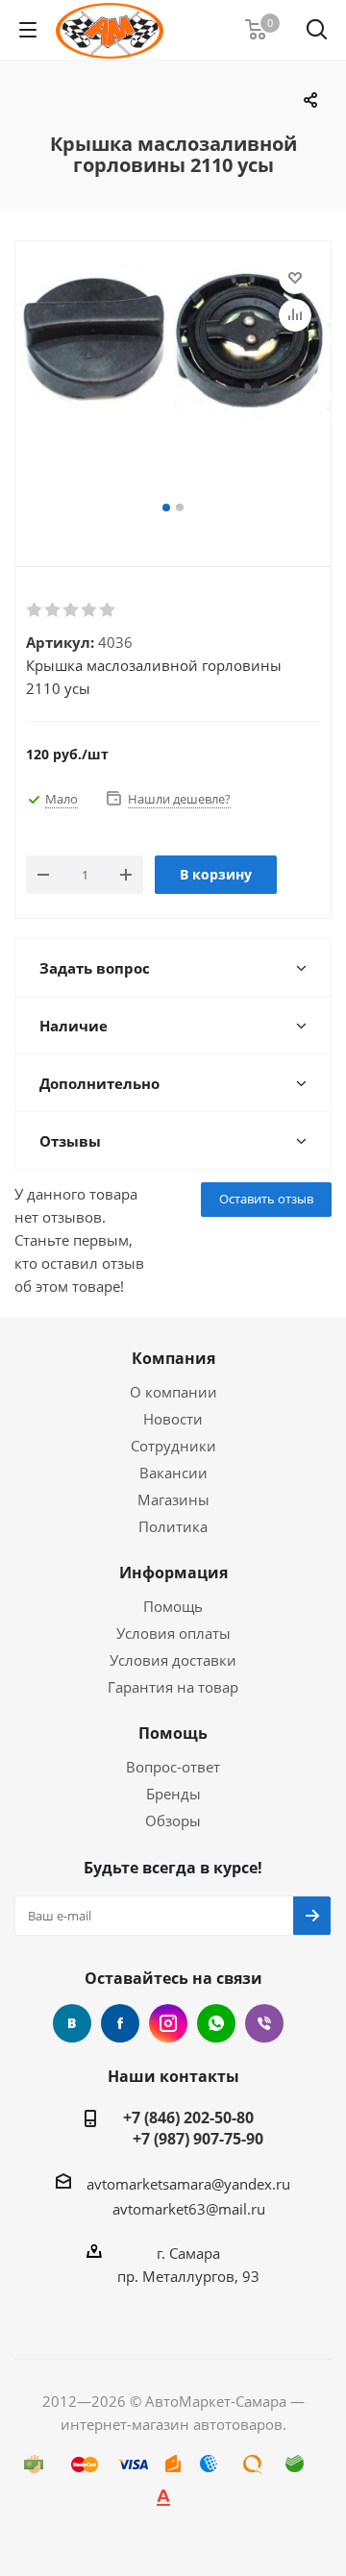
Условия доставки (173, 1660)
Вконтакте (72, 2023)
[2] (53, 610)
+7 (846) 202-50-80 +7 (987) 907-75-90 (188, 2128)
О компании (173, 1392)
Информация (173, 1573)
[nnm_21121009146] (173, 381)
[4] (90, 610)
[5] (108, 610)
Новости (173, 1419)
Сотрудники (173, 1446)
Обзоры (173, 1821)
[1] (35, 610)
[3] (72, 610)
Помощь (173, 1606)
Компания (173, 1358)
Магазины (173, 1499)
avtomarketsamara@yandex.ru (188, 2184)
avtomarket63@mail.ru (189, 2209)
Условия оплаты (173, 1633)
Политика (173, 1526)
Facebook (120, 2023)
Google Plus (216, 2023)
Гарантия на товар (173, 1687)
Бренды (173, 1794)
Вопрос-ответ (173, 1767)
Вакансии (173, 1473)
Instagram (168, 2023)
